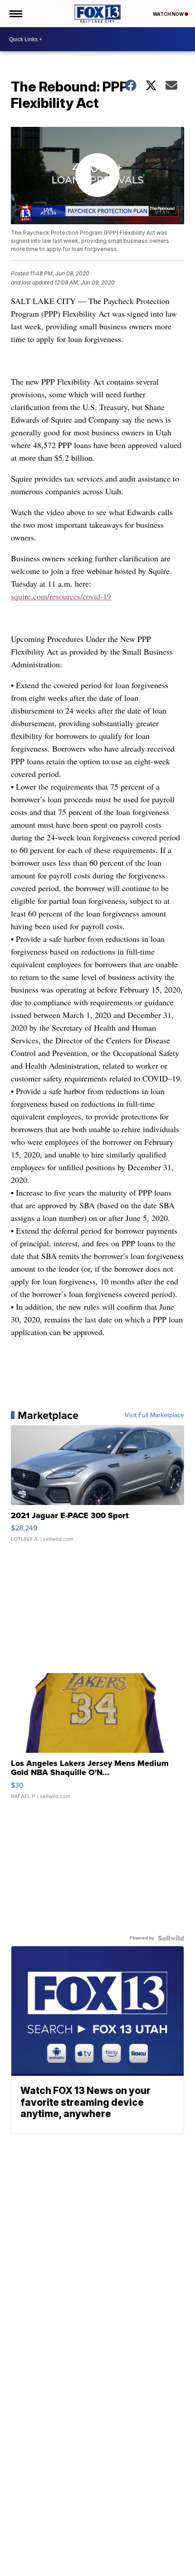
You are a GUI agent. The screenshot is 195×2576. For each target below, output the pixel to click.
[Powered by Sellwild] (171, 1938)
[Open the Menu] (15, 14)
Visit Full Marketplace (154, 1415)
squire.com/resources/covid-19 (61, 596)
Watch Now (169, 14)
